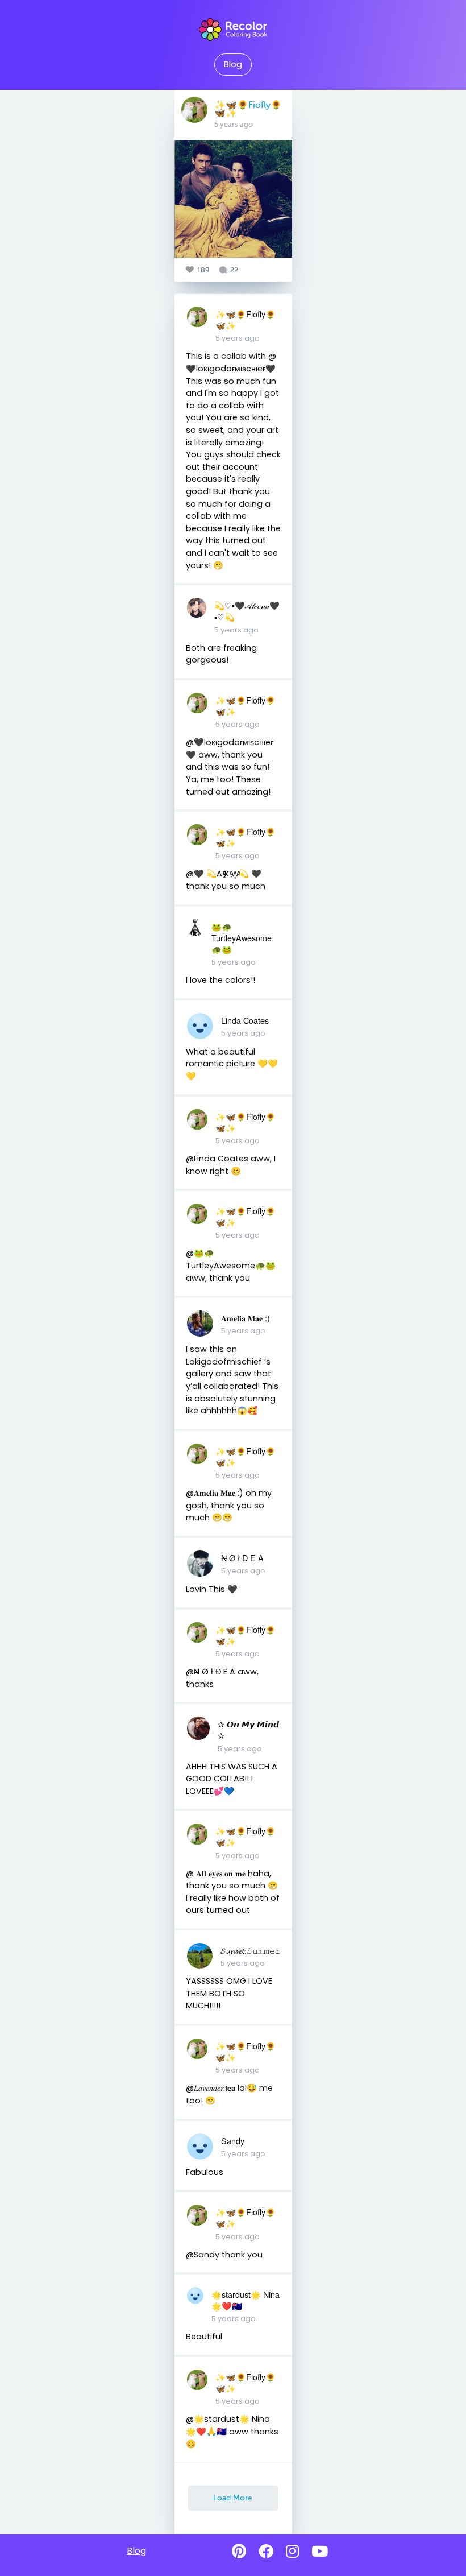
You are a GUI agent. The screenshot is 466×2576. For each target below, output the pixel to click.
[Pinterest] (239, 2552)
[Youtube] (320, 2552)
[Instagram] (292, 2552)
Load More (233, 2498)
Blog (233, 64)
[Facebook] (266, 2552)
